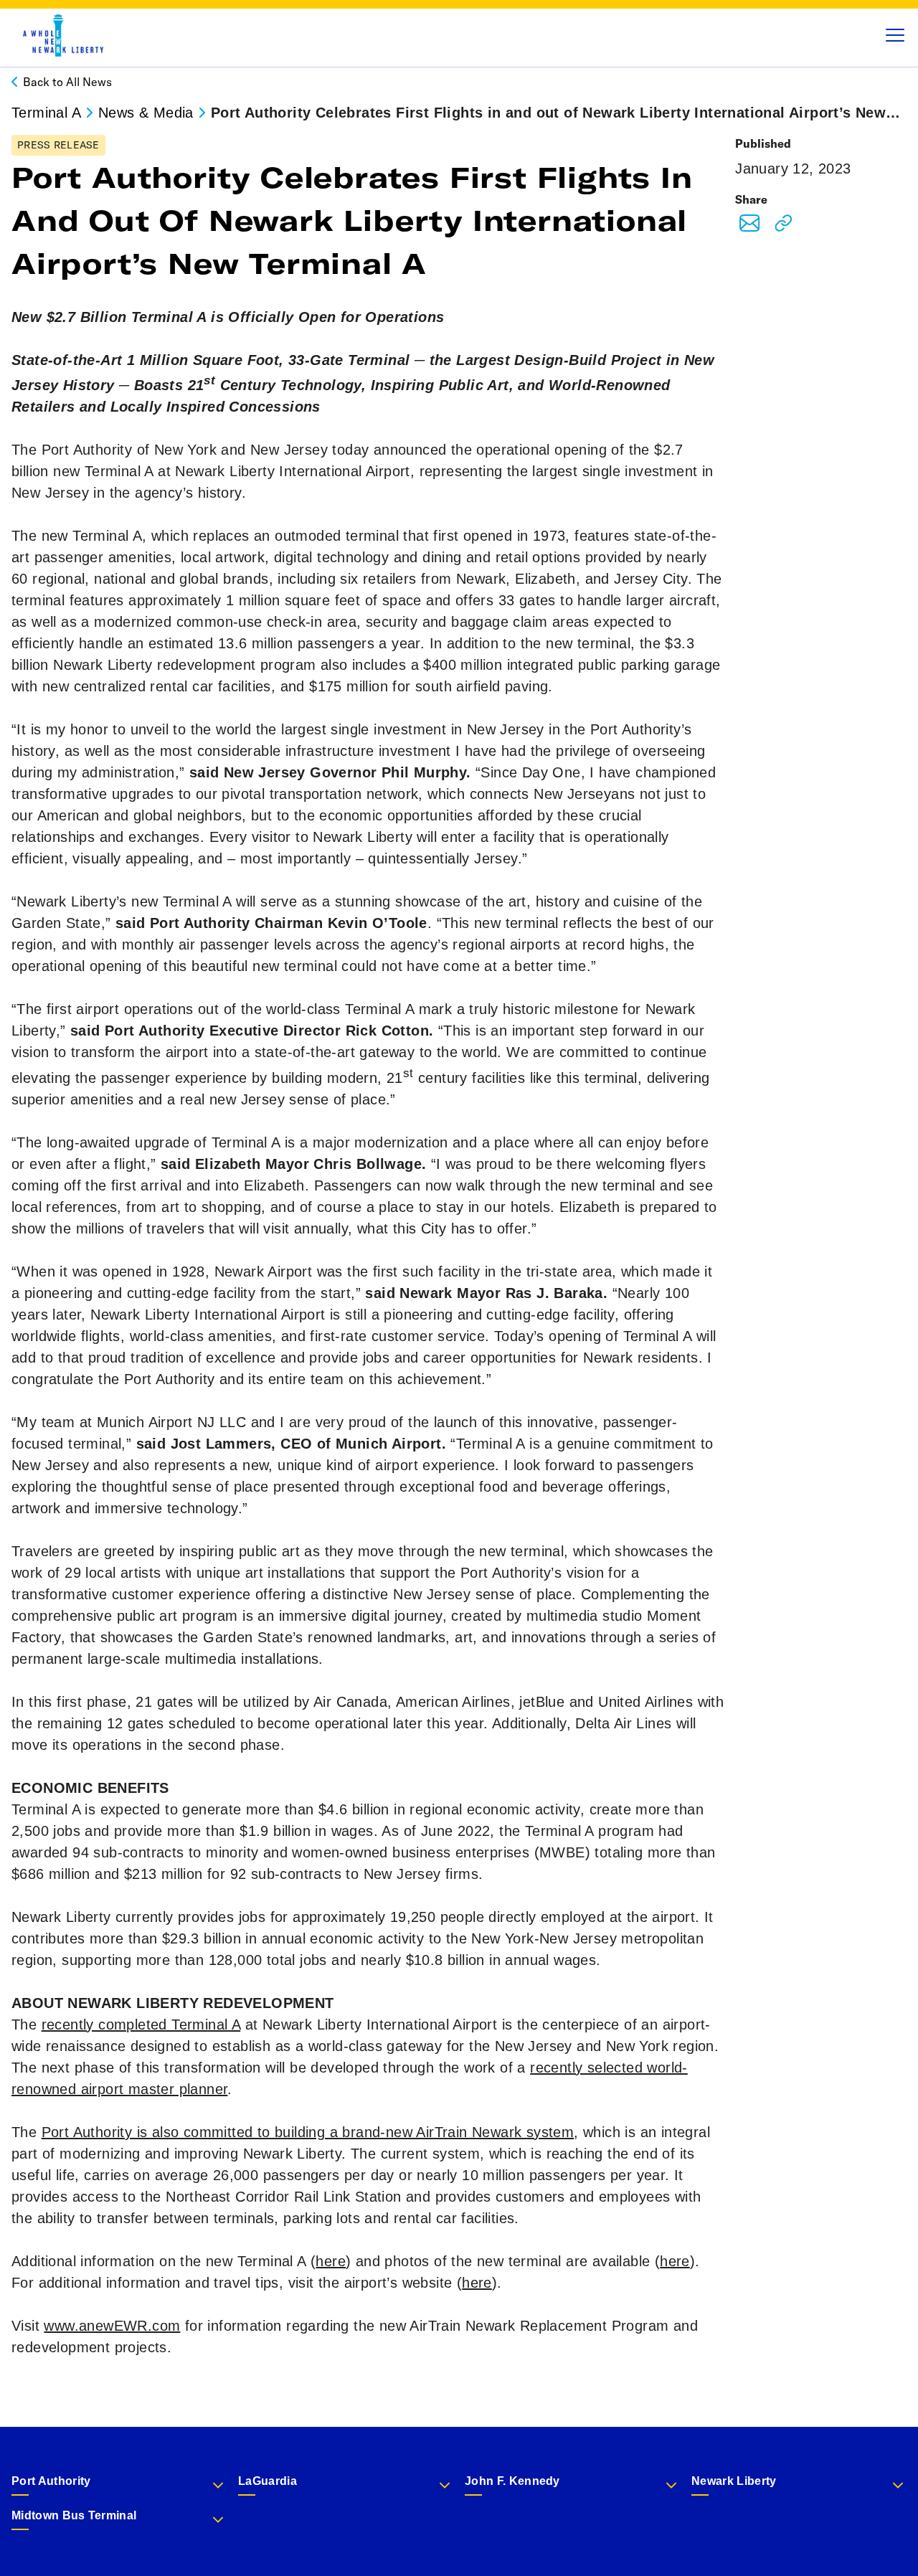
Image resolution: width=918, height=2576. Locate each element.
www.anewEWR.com (112, 2326)
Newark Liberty (734, 2481)
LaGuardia (268, 2481)
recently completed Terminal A (141, 2025)
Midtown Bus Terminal (74, 2515)
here (331, 2261)
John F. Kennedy (512, 2481)
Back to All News (67, 82)
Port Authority (51, 2481)
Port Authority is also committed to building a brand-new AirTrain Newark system (308, 2132)
